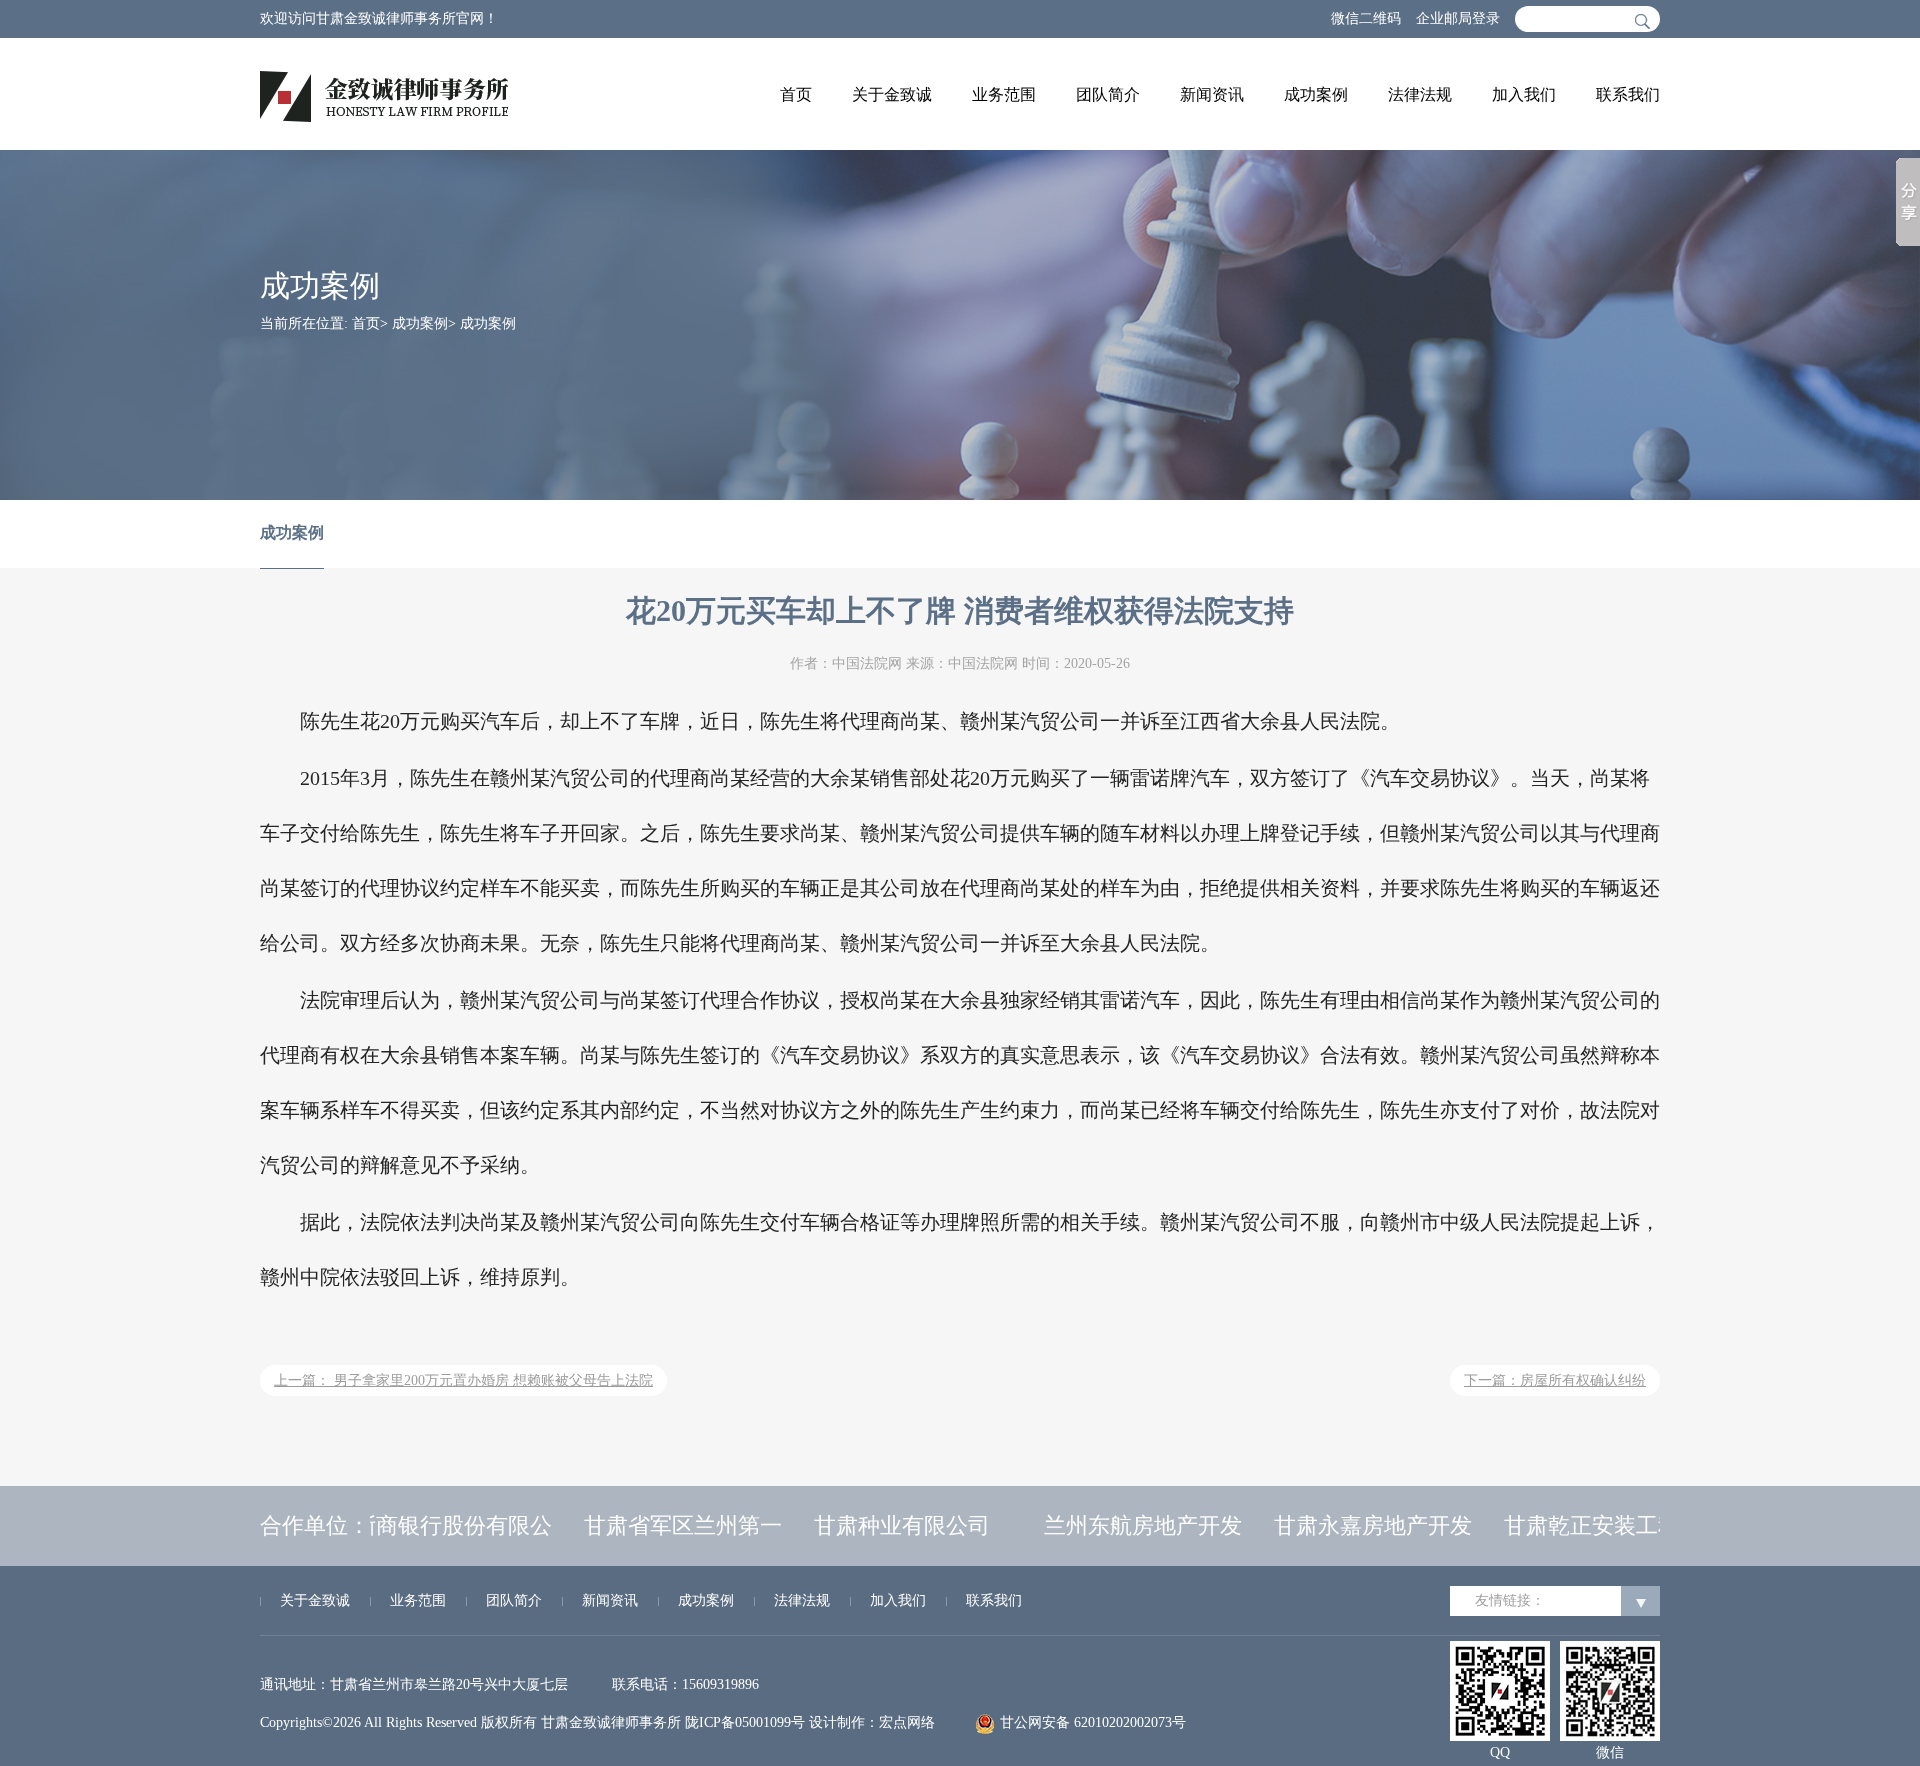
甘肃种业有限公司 (883, 1525)
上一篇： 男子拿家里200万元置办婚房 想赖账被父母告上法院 (463, 1380)
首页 (796, 94)
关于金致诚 (892, 94)
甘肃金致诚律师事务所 (611, 1722)
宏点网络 (907, 1722)
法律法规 (1420, 94)
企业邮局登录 (1458, 18)
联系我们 (1628, 94)
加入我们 (1524, 94)
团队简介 (1108, 94)
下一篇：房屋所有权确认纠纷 (1555, 1380)
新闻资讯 (1212, 94)
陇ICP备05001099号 (745, 1722)
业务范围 (1004, 94)
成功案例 (1316, 94)
